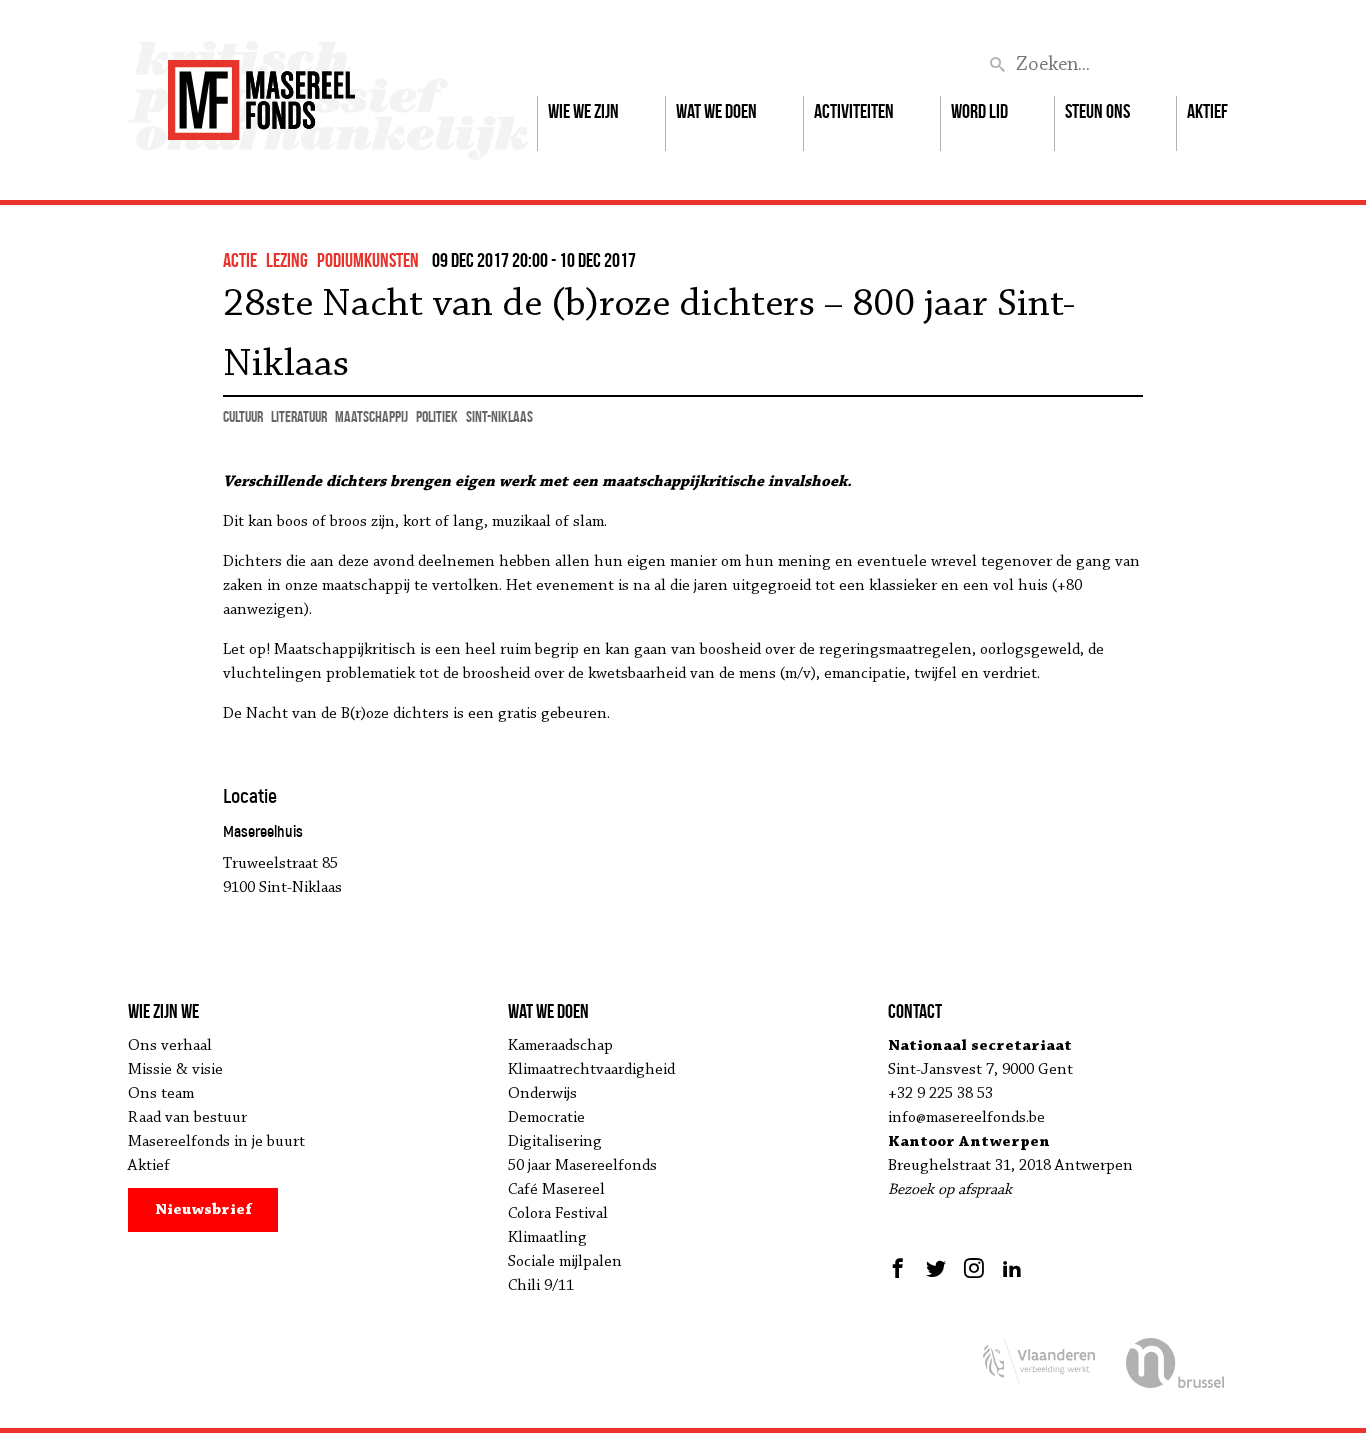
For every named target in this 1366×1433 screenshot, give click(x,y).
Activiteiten (854, 111)
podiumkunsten (368, 260)
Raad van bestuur (187, 1118)
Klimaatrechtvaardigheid (591, 1070)
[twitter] (936, 1268)
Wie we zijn (583, 111)
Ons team (161, 1094)
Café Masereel (556, 1190)
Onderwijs (542, 1094)
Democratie (546, 1118)
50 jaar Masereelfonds (582, 1166)
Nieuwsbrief (203, 1210)
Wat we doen (716, 111)
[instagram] (974, 1268)
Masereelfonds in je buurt (216, 1142)
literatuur (299, 416)
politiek (437, 416)
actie (240, 260)
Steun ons (1097, 111)
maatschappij (371, 416)
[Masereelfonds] (261, 91)
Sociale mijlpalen (565, 1262)
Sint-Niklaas (499, 416)
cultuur (243, 416)
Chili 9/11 (541, 1286)
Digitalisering (555, 1142)
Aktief (1207, 111)
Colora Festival (558, 1214)
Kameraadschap (560, 1046)
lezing (287, 260)
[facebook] (900, 1268)
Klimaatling (547, 1238)
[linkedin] (1012, 1268)
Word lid (979, 111)
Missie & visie (175, 1070)
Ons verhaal (170, 1046)
